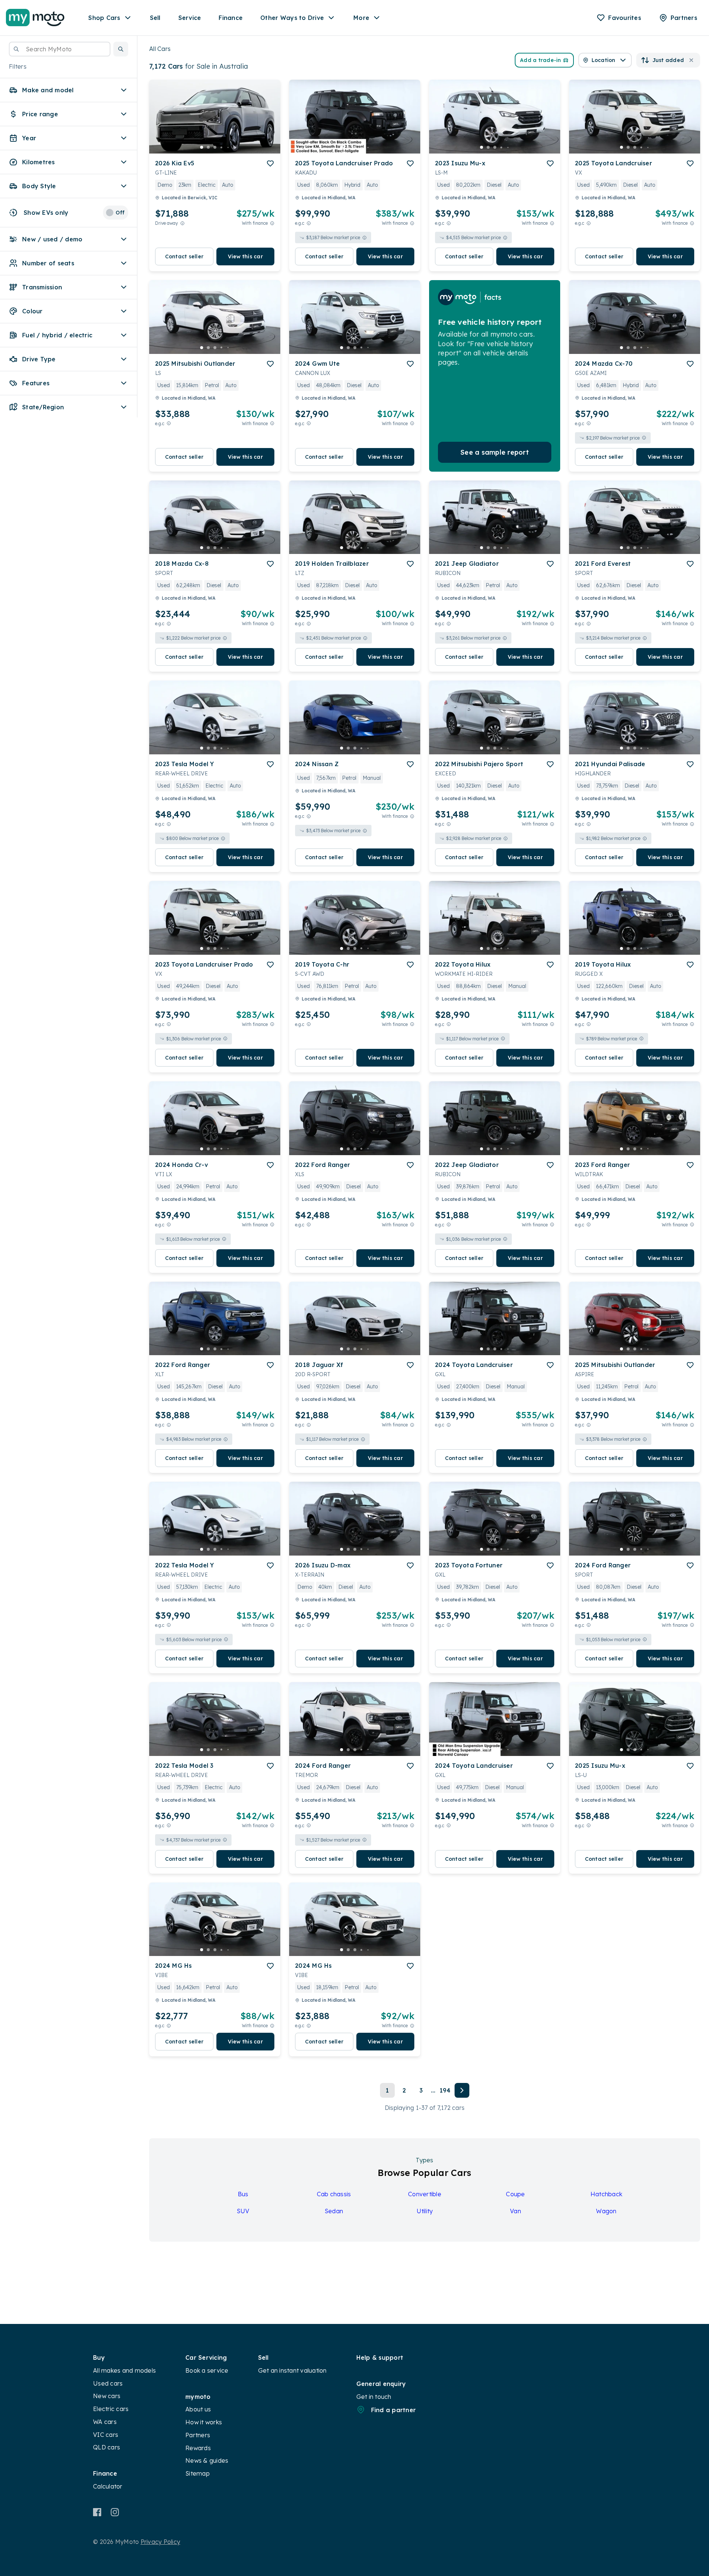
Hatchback (606, 2194)
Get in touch (374, 2397)
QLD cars (107, 2447)
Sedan (334, 2211)
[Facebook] (97, 2512)
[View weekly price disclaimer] (272, 223)
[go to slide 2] (208, 147)
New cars (107, 2396)
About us (198, 2409)
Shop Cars (104, 18)
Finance (231, 18)
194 (445, 2090)
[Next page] (462, 2090)
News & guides (207, 2460)
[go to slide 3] (215, 147)
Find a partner (394, 2410)
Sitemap (198, 2473)
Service (190, 18)
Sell (155, 18)
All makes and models (124, 2370)
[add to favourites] (270, 163)
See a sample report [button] (495, 452)
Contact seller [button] (184, 256)
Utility (425, 2211)
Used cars (108, 2383)
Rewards (198, 2448)
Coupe (515, 2194)
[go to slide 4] (222, 147)
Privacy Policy (161, 2542)
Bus (243, 2194)
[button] (121, 49)
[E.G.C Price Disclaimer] (309, 223)
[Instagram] (115, 2512)
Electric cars (111, 2409)
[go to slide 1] (202, 147)
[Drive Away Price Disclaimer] (182, 223)
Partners (198, 2435)
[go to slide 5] (228, 147)
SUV (243, 2211)
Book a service (207, 2370)
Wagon (606, 2211)
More (361, 18)
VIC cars (106, 2435)
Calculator (108, 2486)
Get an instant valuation (292, 2370)
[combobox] (60, 49)
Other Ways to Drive (292, 18)
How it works (204, 2422)
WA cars (105, 2422)
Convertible (425, 2194)
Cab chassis (334, 2194)
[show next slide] (269, 123)
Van (516, 2211)
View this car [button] (245, 256)
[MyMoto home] (35, 18)
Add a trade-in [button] (541, 60)
